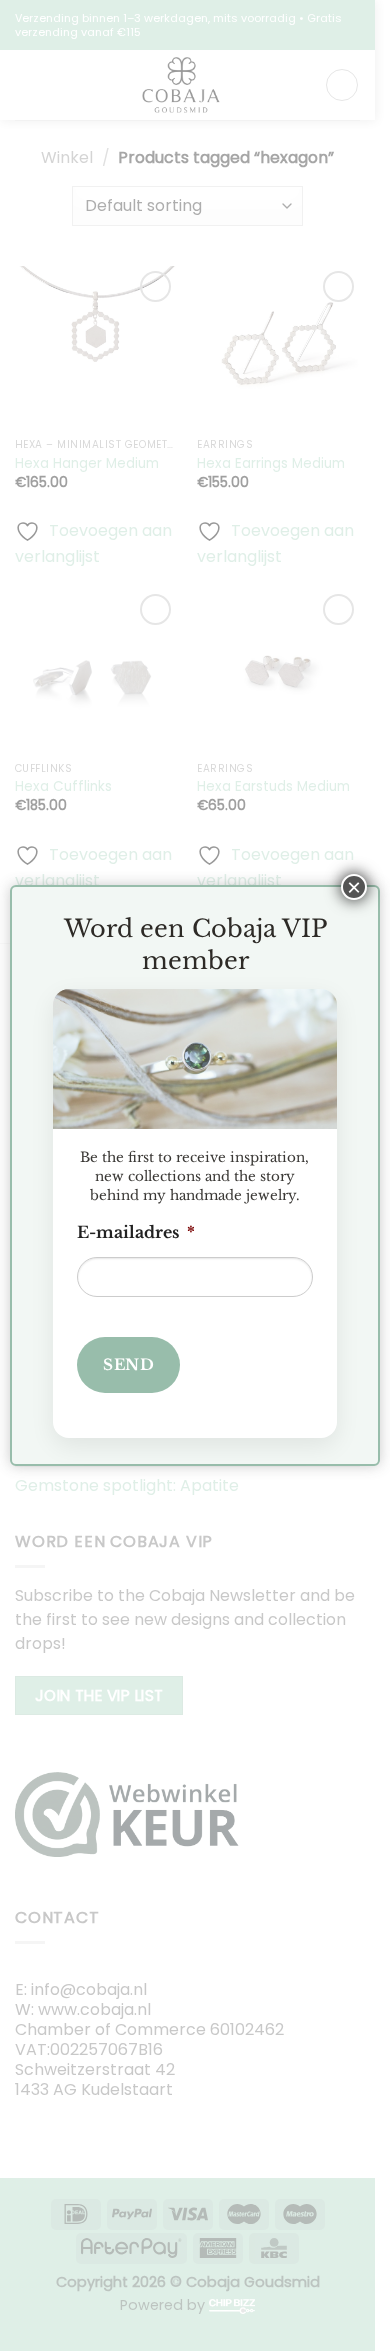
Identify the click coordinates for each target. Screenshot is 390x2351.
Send (128, 1364)
